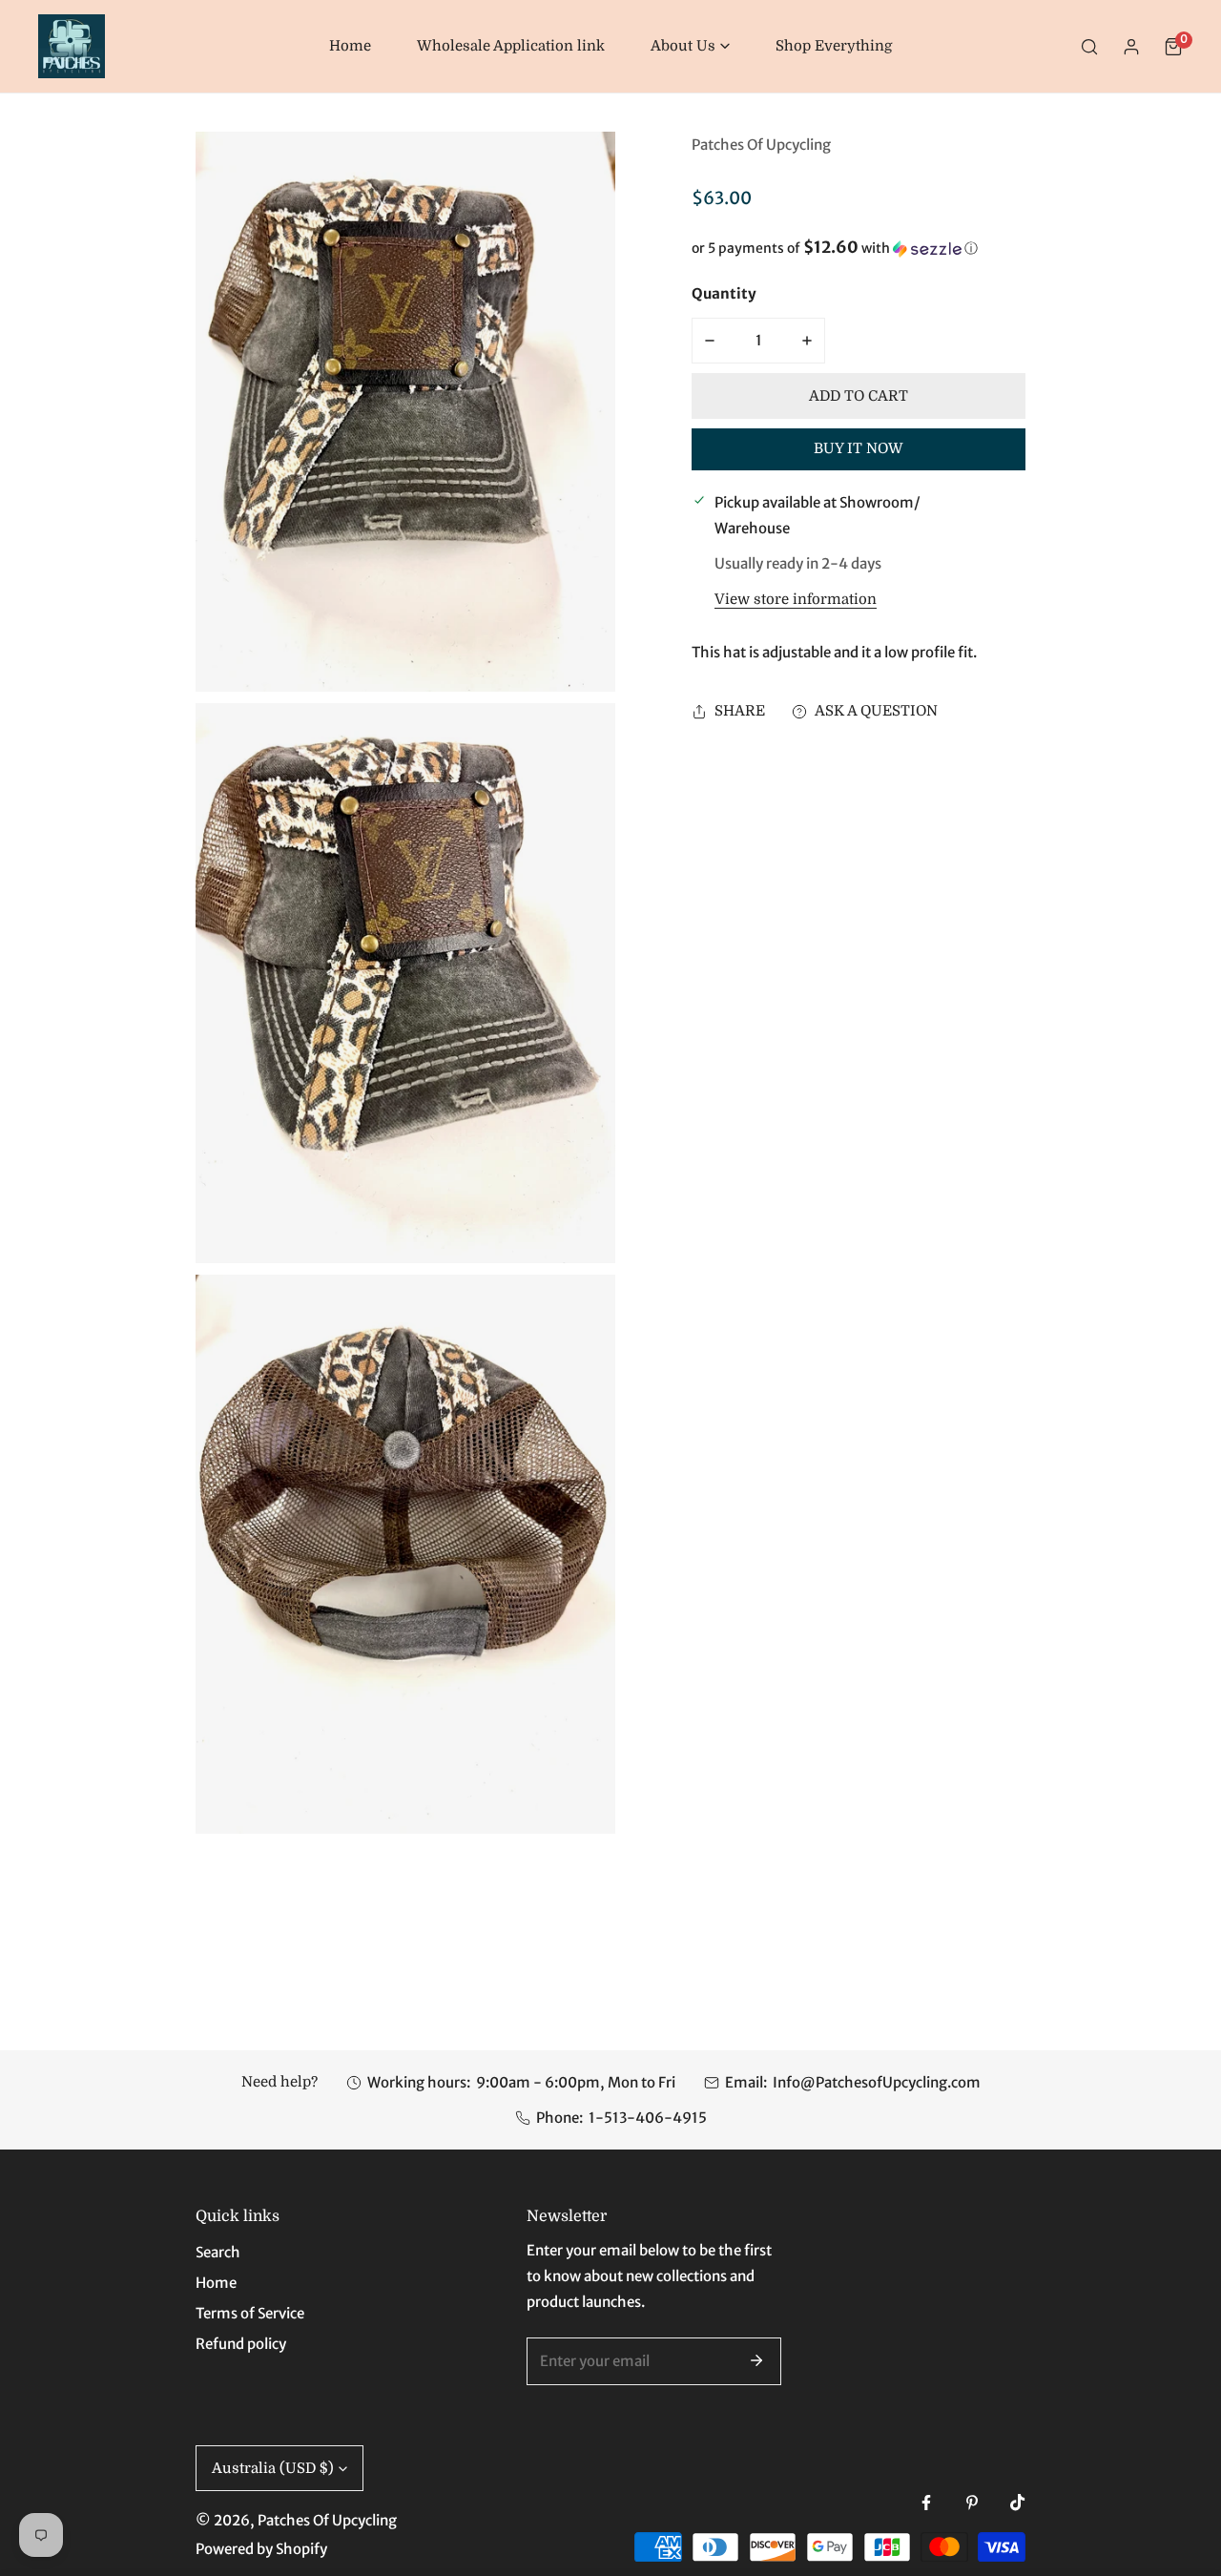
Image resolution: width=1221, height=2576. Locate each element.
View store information (796, 600)
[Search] (1089, 47)
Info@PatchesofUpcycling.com (877, 2082)
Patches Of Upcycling (761, 145)
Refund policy (241, 2344)
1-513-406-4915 (648, 2118)
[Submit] (756, 2360)
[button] (690, 46)
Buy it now (859, 449)
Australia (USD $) (273, 2468)
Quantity (724, 293)
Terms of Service (250, 2313)
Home (216, 2283)
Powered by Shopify (261, 2549)
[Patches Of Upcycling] (72, 46)
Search (218, 2252)
